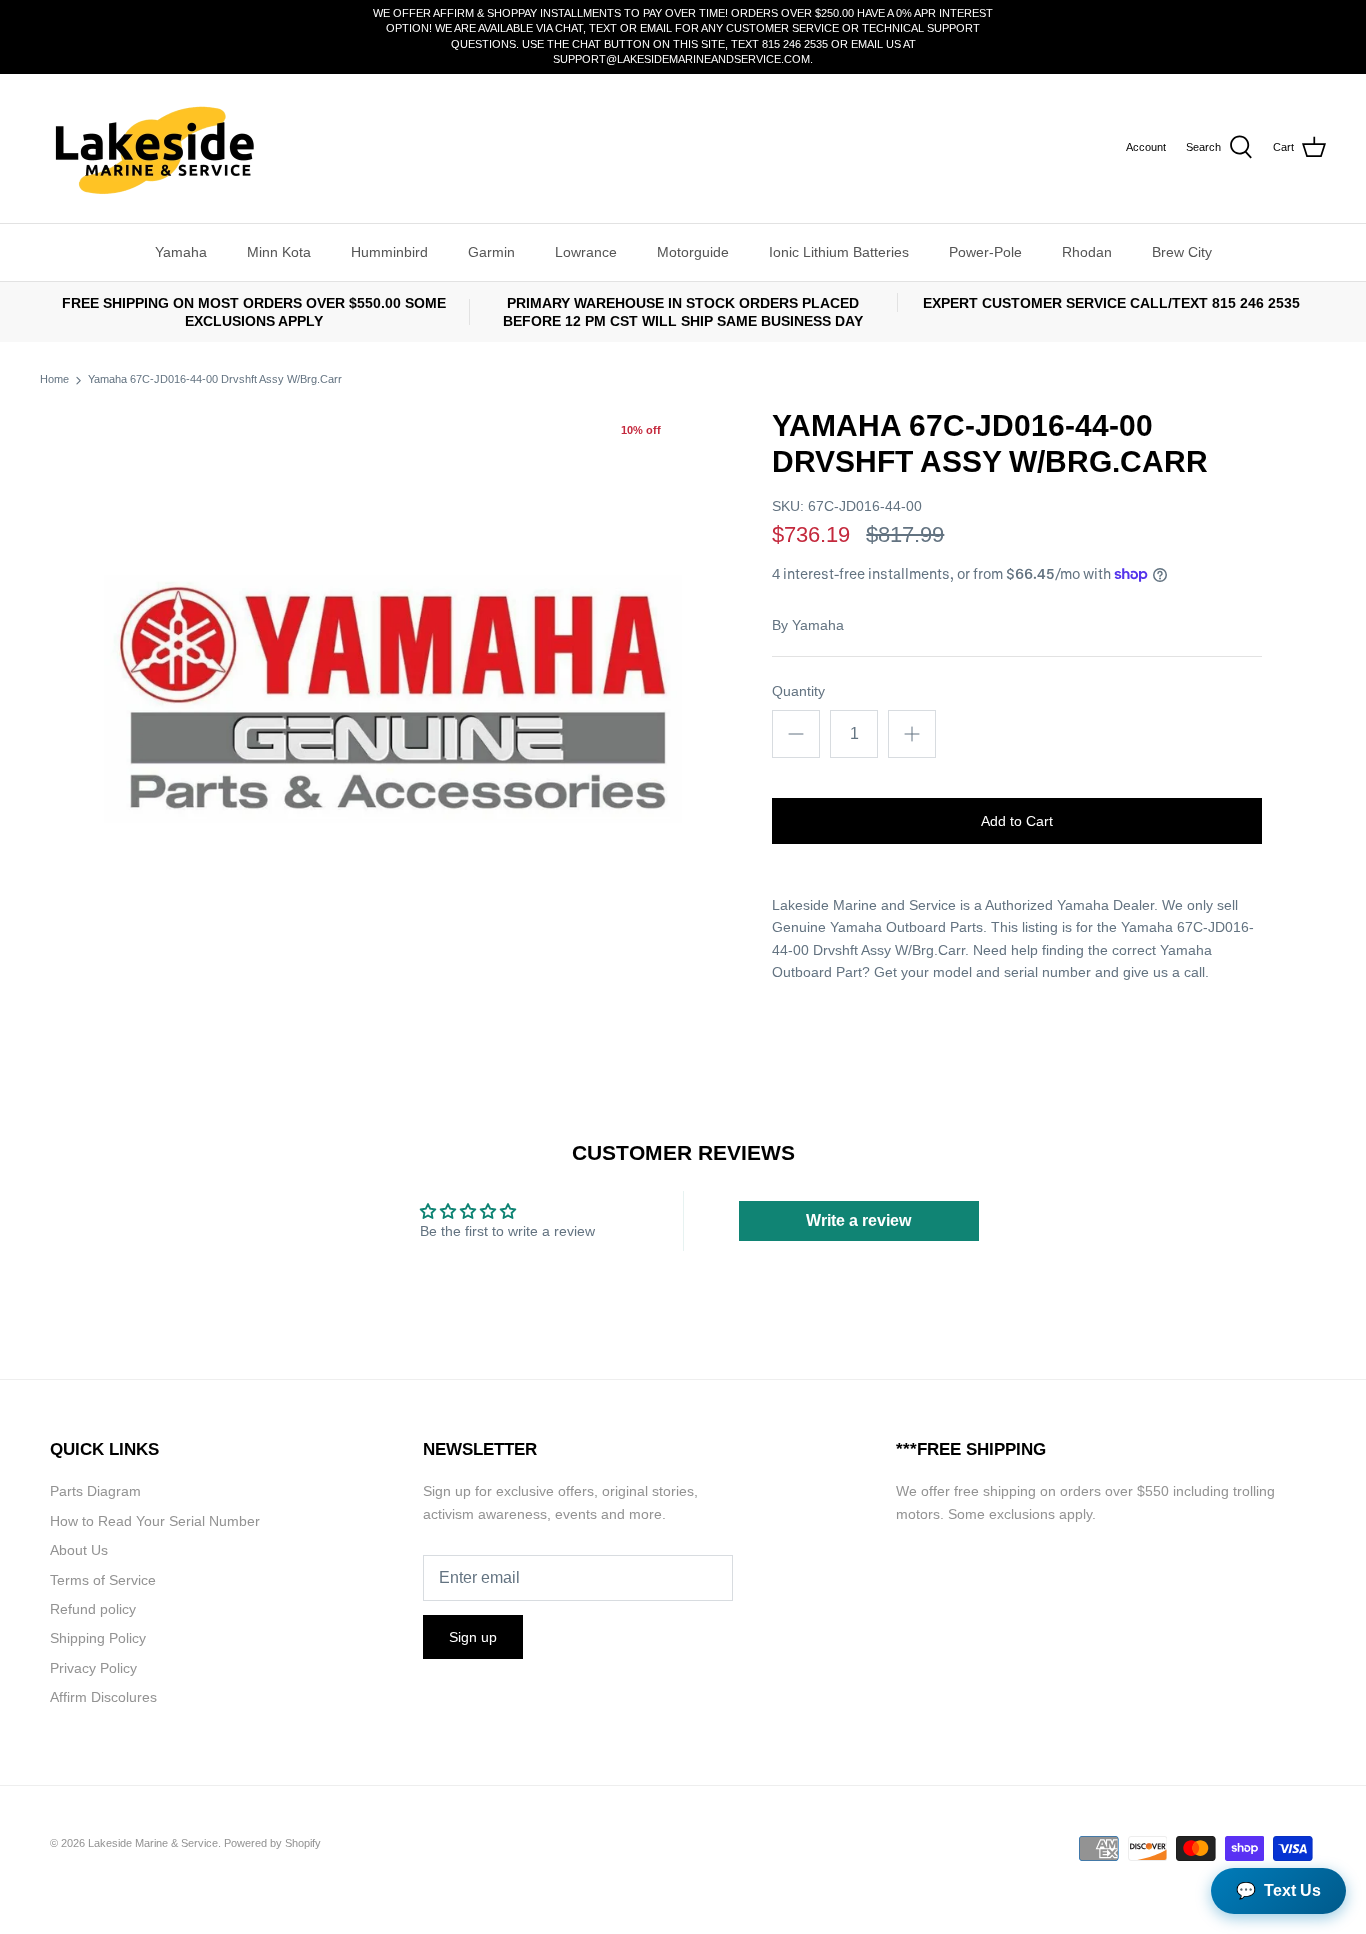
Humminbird (389, 252)
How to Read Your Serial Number (155, 1521)
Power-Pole (985, 252)
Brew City (1182, 252)
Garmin (491, 252)
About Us (79, 1550)
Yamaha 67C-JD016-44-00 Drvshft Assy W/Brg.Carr (215, 380)
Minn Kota (279, 252)
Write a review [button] (858, 1220)
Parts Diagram (95, 1491)
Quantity (798, 691)
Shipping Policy (98, 1638)
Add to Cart (1017, 821)
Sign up (473, 1637)
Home (54, 380)
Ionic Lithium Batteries (839, 252)
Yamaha (181, 252)
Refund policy (93, 1609)
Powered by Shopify (272, 1843)
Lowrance (586, 252)
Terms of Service (103, 1580)
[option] (393, 697)
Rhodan (1087, 252)
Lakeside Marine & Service (153, 1843)
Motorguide (693, 252)
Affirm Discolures (103, 1697)
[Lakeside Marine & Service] (152, 148)
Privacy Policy (93, 1668)
